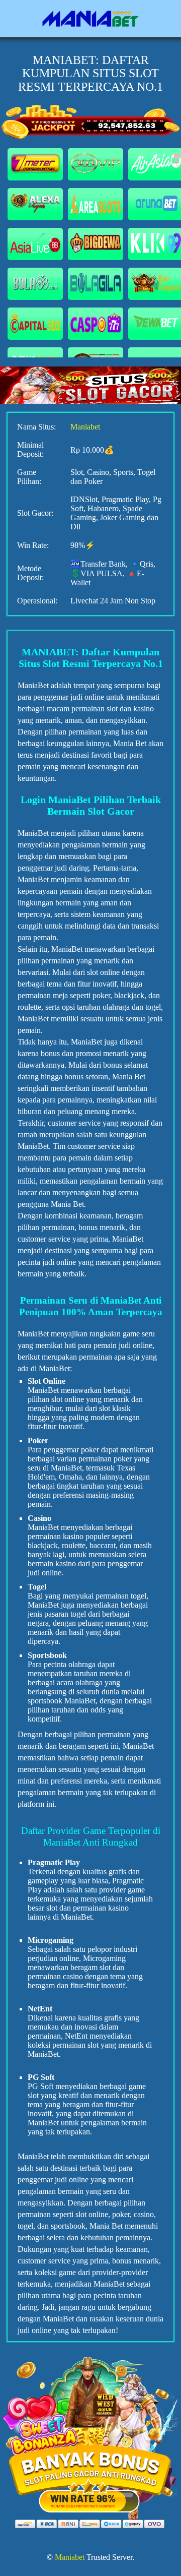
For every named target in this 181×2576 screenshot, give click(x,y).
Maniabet (85, 427)
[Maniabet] (90, 19)
